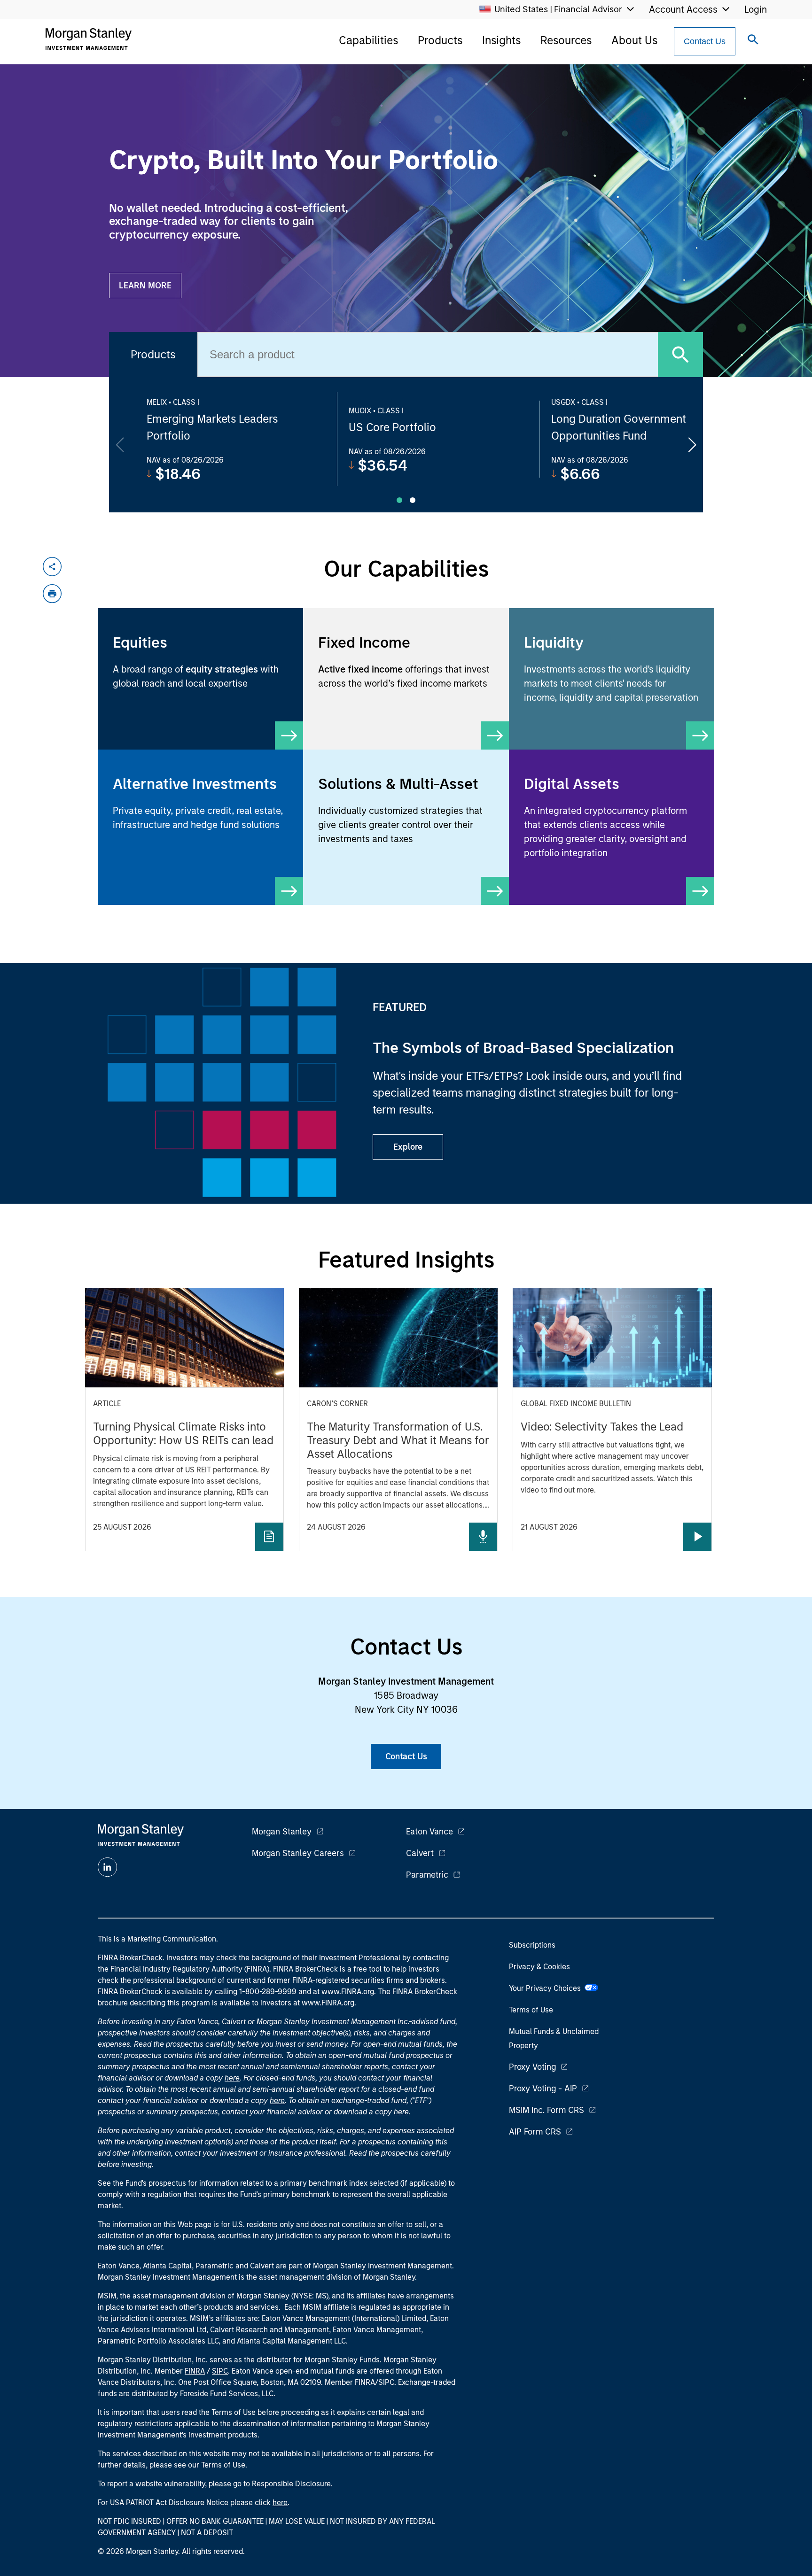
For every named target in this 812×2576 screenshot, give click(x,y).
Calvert (420, 1853)
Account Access (683, 9)
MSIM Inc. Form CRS (547, 2110)
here (232, 2078)
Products (440, 40)
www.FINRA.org (328, 2003)
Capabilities (368, 40)
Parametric (427, 1875)
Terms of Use (531, 2010)
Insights (501, 40)
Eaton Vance (429, 1832)
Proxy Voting (532, 2067)
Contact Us (705, 41)
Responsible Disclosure (291, 2484)
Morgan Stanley (282, 1832)
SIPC (220, 2371)
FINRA (195, 2371)
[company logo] (88, 39)
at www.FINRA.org (344, 1992)
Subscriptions (532, 1945)
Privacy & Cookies (539, 1967)
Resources (566, 40)
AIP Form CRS (535, 2132)
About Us (634, 40)
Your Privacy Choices (547, 1988)
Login (756, 9)
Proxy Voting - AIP (543, 2089)
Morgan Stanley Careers (298, 1853)
